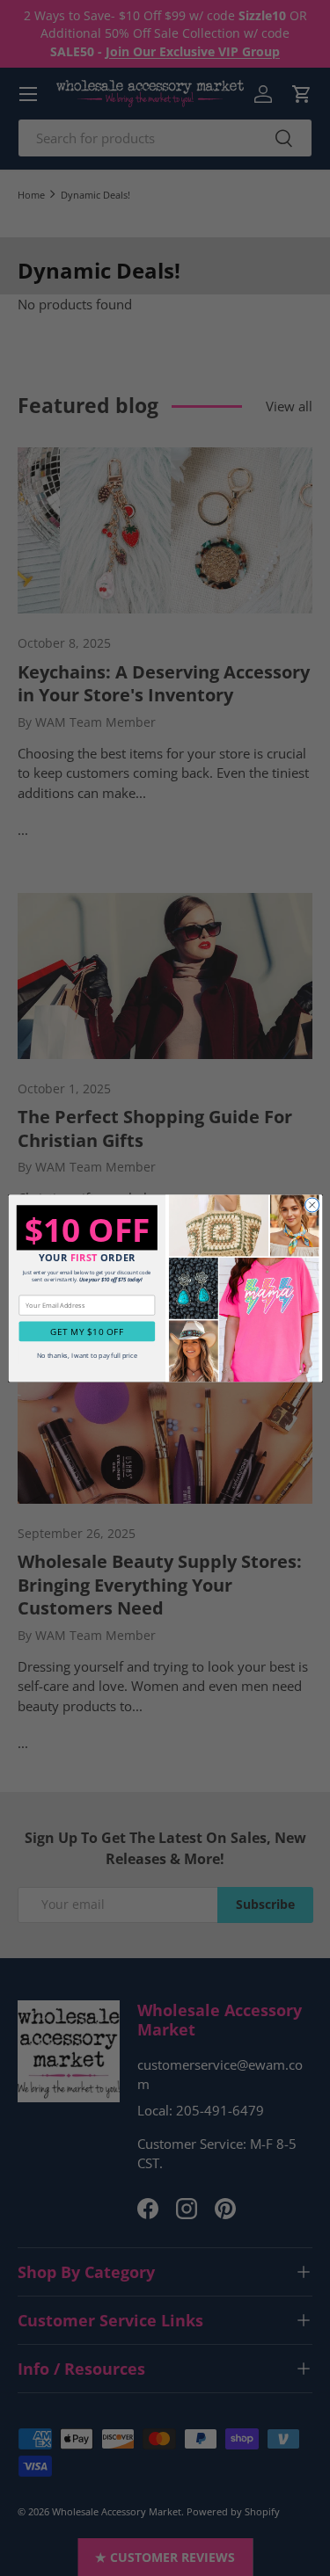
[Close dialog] (312, 1205)
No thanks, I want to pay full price (86, 1355)
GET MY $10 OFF (87, 1332)
